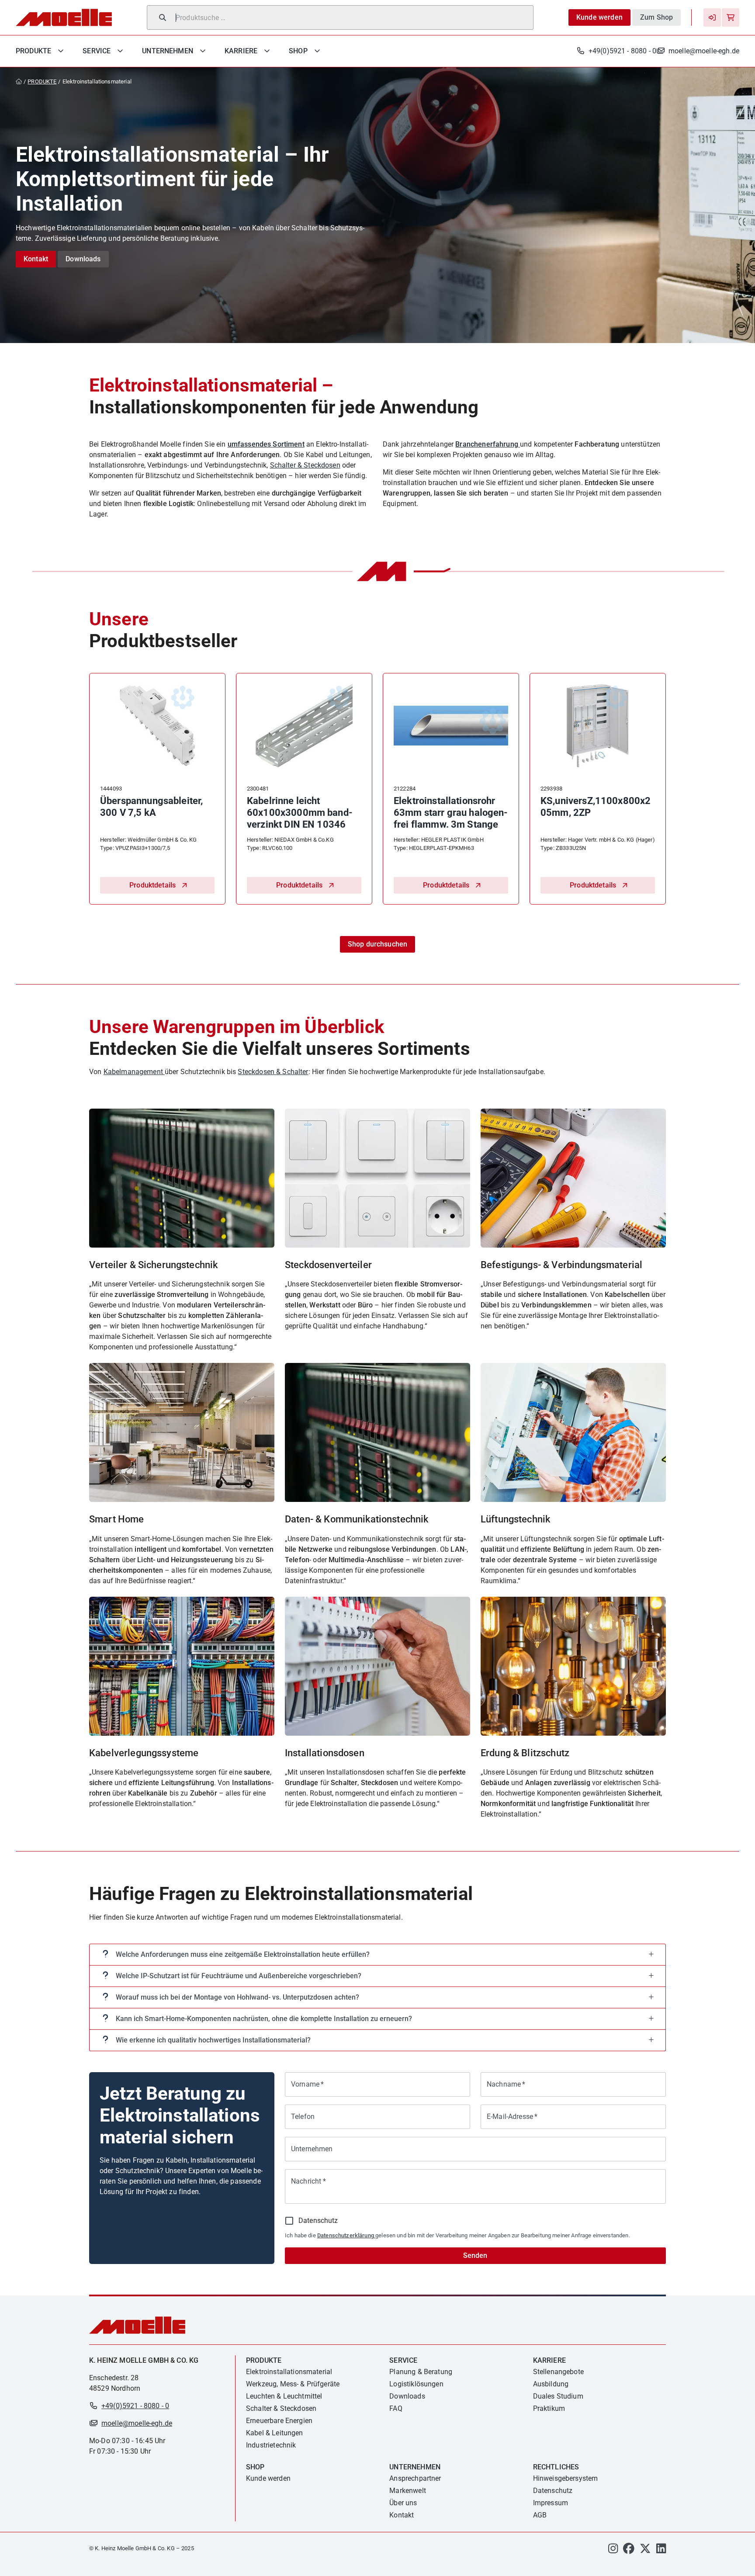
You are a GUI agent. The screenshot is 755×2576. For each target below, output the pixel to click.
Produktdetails (152, 885)
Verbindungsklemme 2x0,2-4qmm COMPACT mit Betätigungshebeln (445, 813)
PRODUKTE (42, 81)
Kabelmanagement (134, 1072)
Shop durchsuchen (377, 944)
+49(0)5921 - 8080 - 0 (622, 51)
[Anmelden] (712, 17)
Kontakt (36, 259)
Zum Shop (656, 17)
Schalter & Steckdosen (305, 465)
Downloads (83, 259)
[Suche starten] (163, 17)
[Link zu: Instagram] (613, 2550)
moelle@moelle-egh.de (704, 51)
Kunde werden (599, 17)
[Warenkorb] (731, 17)
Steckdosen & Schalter (273, 1072)
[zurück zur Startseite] (21, 82)
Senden (475, 2255)
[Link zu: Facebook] (629, 2550)
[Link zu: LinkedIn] (661, 2550)
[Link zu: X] (645, 2550)
